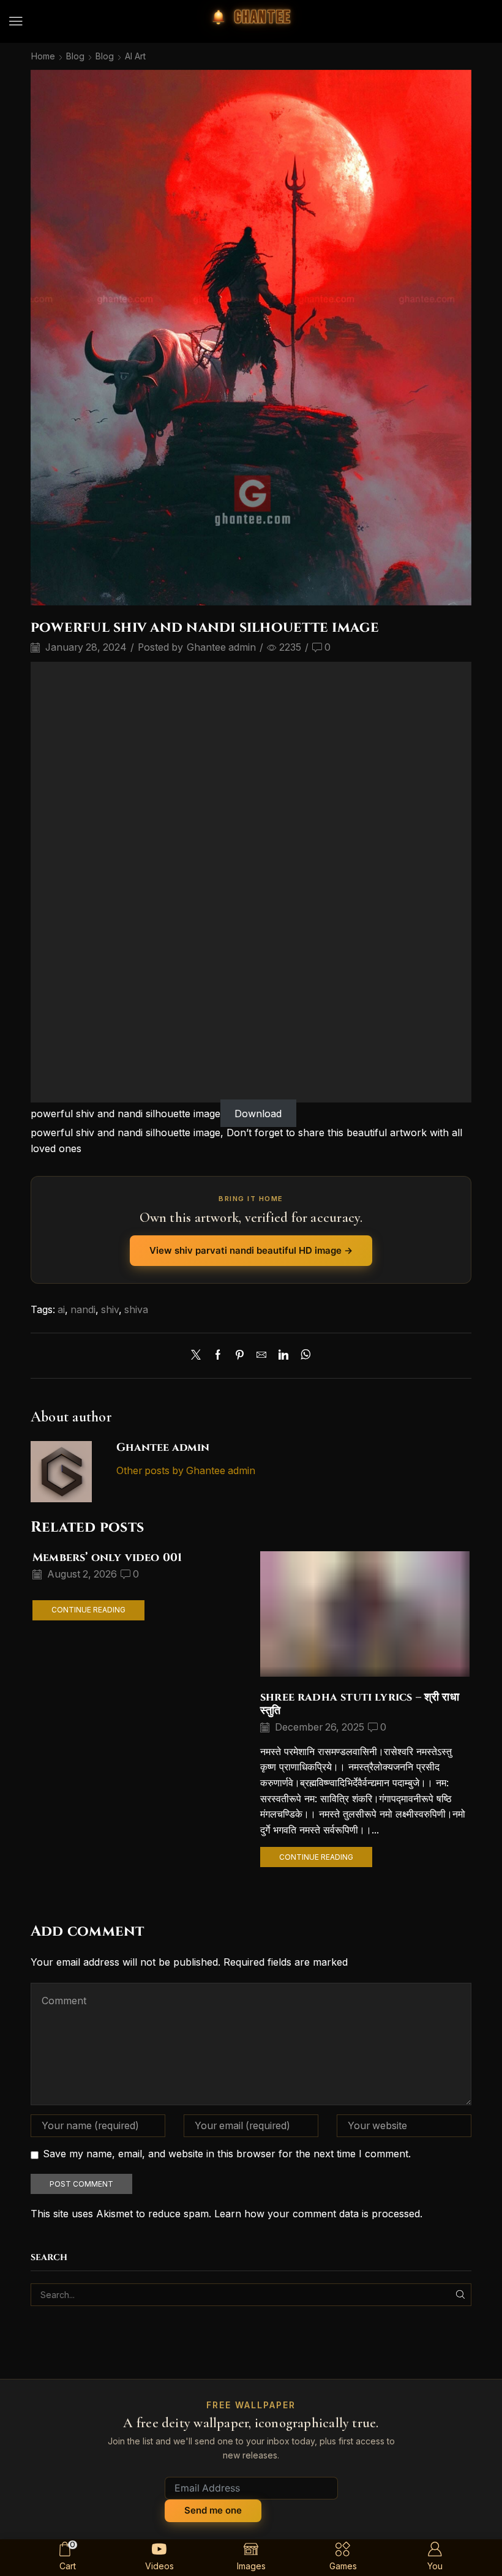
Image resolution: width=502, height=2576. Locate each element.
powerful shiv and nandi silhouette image (125, 1114)
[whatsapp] (303, 1356)
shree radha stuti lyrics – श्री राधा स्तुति (360, 1704)
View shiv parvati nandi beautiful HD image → (251, 1250)
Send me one (213, 2510)
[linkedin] (283, 1356)
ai (61, 1310)
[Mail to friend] (261, 1356)
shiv (110, 1310)
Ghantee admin (221, 647)
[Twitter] (199, 1356)
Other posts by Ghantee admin (186, 1471)
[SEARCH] (460, 2295)
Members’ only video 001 (107, 1558)
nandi (83, 1310)
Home (43, 56)
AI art (135, 56)
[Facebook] (218, 1356)
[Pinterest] (240, 1356)
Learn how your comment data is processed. (318, 2214)
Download (258, 1114)
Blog (75, 56)
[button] (16, 21)
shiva (136, 1310)
